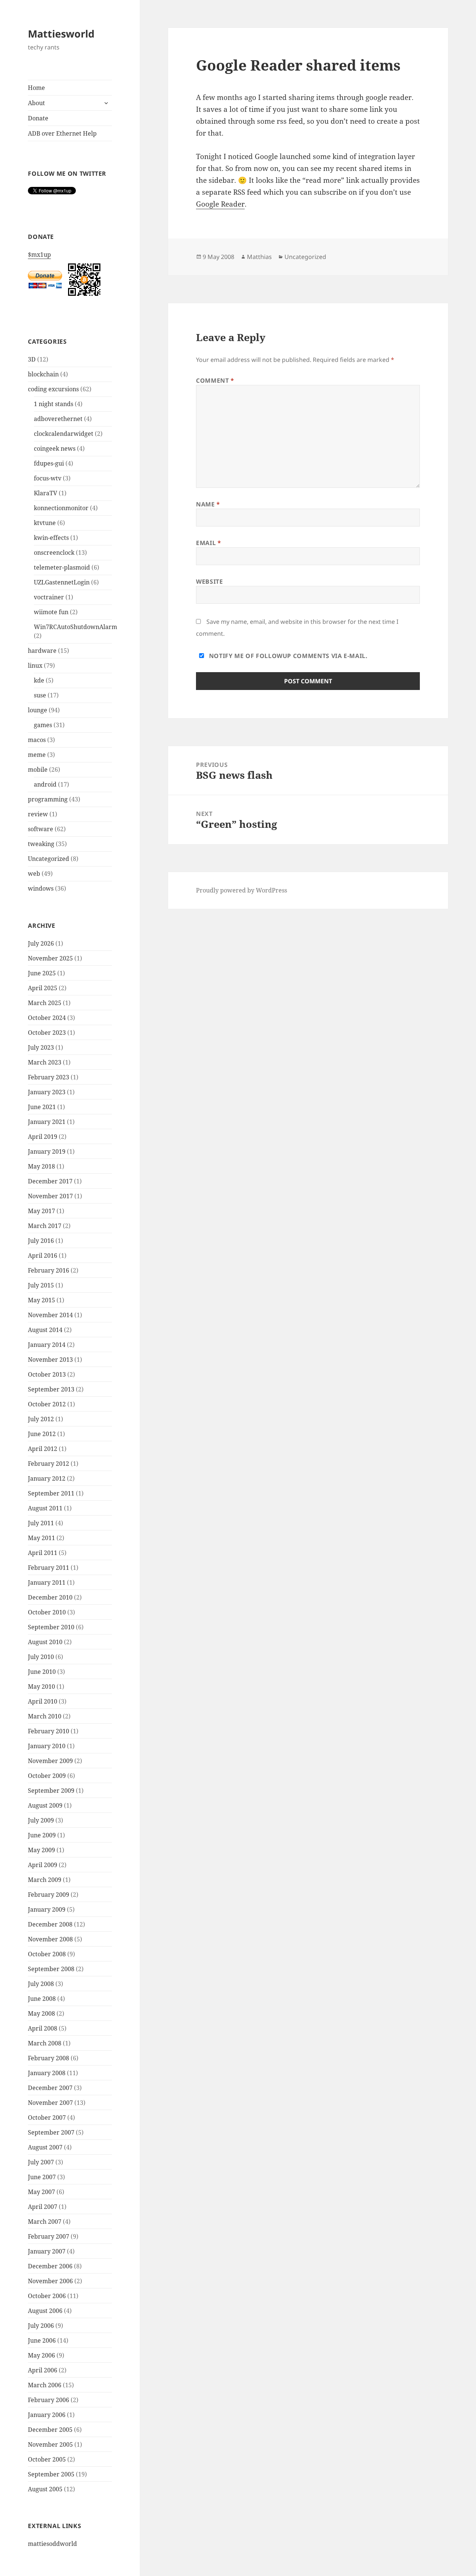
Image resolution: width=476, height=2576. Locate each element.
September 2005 (51, 2474)
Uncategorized (49, 859)
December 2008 (50, 1924)
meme (37, 755)
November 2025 (50, 958)
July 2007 (41, 2162)
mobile (38, 769)
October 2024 (47, 1018)
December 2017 (50, 1181)
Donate (38, 118)
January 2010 (47, 1746)
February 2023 (49, 1077)
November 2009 (50, 1761)
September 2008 (51, 1969)
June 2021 (42, 1107)
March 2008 (45, 2043)
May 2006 (41, 2355)
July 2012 (41, 1419)
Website (209, 581)
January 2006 (47, 2415)
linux (35, 665)
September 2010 (51, 1627)
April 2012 (43, 1449)
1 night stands (54, 404)
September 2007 (51, 2132)
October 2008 (47, 1954)
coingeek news (55, 448)
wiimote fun (51, 612)
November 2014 (50, 1315)
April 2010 (43, 1701)
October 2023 (47, 1033)
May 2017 (41, 1211)
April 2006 (43, 2370)
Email (208, 543)
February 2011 (49, 1568)
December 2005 (50, 2430)
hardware (42, 651)
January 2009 (47, 1909)
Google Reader (220, 204)
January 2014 (47, 1345)
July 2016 (41, 1241)
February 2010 (49, 1731)
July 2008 (41, 1984)
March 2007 (45, 2222)
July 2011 (41, 1523)
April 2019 (43, 1137)
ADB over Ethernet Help (62, 133)
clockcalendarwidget (64, 434)
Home (36, 88)
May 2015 (41, 1300)
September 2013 (51, 1389)
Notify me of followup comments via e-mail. (287, 656)
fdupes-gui (49, 463)
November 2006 (50, 2281)
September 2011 (51, 1493)
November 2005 (50, 2444)
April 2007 (43, 2207)
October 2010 (47, 1612)
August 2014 (45, 1330)
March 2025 (45, 1003)
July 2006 (41, 2326)
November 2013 (50, 1360)
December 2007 (50, 2088)
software (41, 829)
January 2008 (47, 2073)
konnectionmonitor (61, 508)
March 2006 (45, 2385)
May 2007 (41, 2192)
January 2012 (47, 1478)
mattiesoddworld (52, 2544)
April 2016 (43, 1255)
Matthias (259, 257)
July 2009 (41, 1820)
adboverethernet (58, 419)
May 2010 (41, 1686)
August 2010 (45, 1642)
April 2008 (43, 2028)
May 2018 (41, 1166)
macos (37, 740)
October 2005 (47, 2459)
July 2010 (41, 1657)
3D (32, 359)
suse (40, 695)
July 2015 (41, 1285)
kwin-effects (51, 538)
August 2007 (45, 2147)
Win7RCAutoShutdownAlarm (75, 627)
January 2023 (47, 1092)
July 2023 (41, 1047)
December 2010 (50, 1597)
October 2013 (47, 1374)
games (43, 725)
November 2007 (50, 2103)
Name (208, 504)
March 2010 (45, 1716)
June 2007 (42, 2177)
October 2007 (47, 2117)
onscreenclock (54, 553)
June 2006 (42, 2340)
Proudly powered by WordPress (242, 890)
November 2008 (50, 1939)
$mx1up (39, 255)
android (45, 784)
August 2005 (45, 2489)
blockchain (43, 374)
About (36, 103)
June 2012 (42, 1434)
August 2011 (45, 1508)
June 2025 (42, 973)
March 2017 (45, 1226)
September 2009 (51, 1791)
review (38, 814)
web (34, 874)
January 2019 (47, 1151)
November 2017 (50, 1196)
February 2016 (49, 1270)
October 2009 (47, 1776)
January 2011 (47, 1582)
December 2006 (50, 2266)
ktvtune (45, 523)
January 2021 (47, 1122)
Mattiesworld (61, 34)
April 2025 (43, 988)
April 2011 (43, 1553)
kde (39, 680)
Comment (215, 380)
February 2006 (49, 2400)
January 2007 (47, 2251)
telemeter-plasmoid (62, 567)
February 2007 (49, 2236)
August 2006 (45, 2311)
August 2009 (45, 1805)
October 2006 (47, 2296)
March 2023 (45, 1062)
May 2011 (41, 1538)
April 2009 (43, 1865)
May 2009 (41, 1850)
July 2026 (41, 943)
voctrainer (49, 597)
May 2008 (41, 2013)
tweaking (41, 844)
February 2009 (49, 1895)
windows (41, 888)
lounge (38, 710)
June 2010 (42, 1672)
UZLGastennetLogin (62, 582)
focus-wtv (48, 478)
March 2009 (45, 1880)
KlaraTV (46, 493)
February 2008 (49, 2058)
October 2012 (47, 1404)
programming (48, 799)
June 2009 (42, 1835)
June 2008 (42, 1999)
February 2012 (49, 1464)
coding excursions (53, 389)
